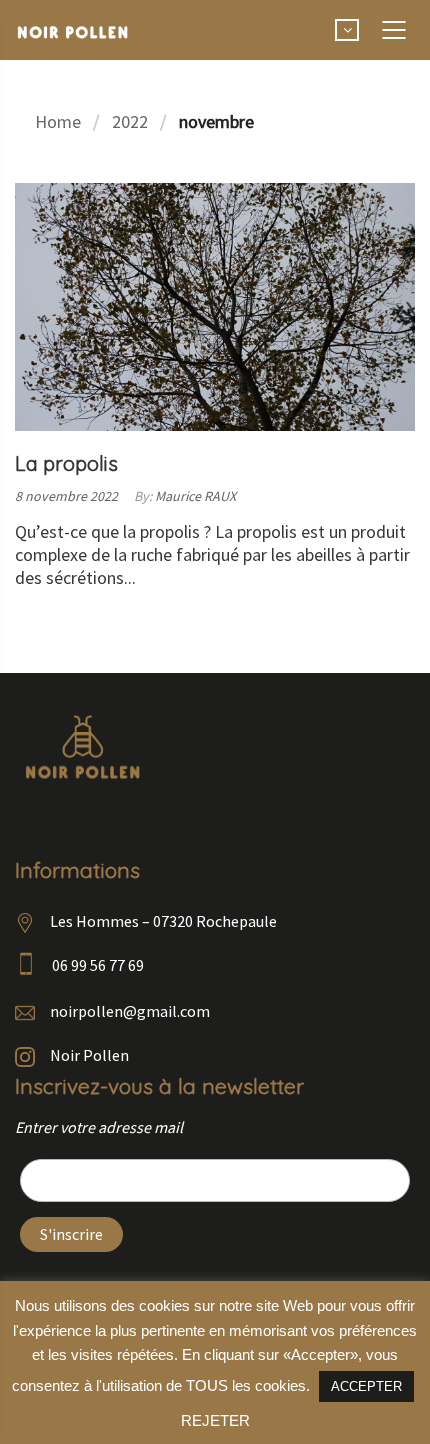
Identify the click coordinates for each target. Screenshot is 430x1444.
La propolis (66, 463)
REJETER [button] (215, 1420)
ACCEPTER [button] (366, 1386)
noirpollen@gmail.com (130, 1011)
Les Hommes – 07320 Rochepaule (163, 921)
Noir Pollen (89, 1055)
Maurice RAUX (195, 496)
